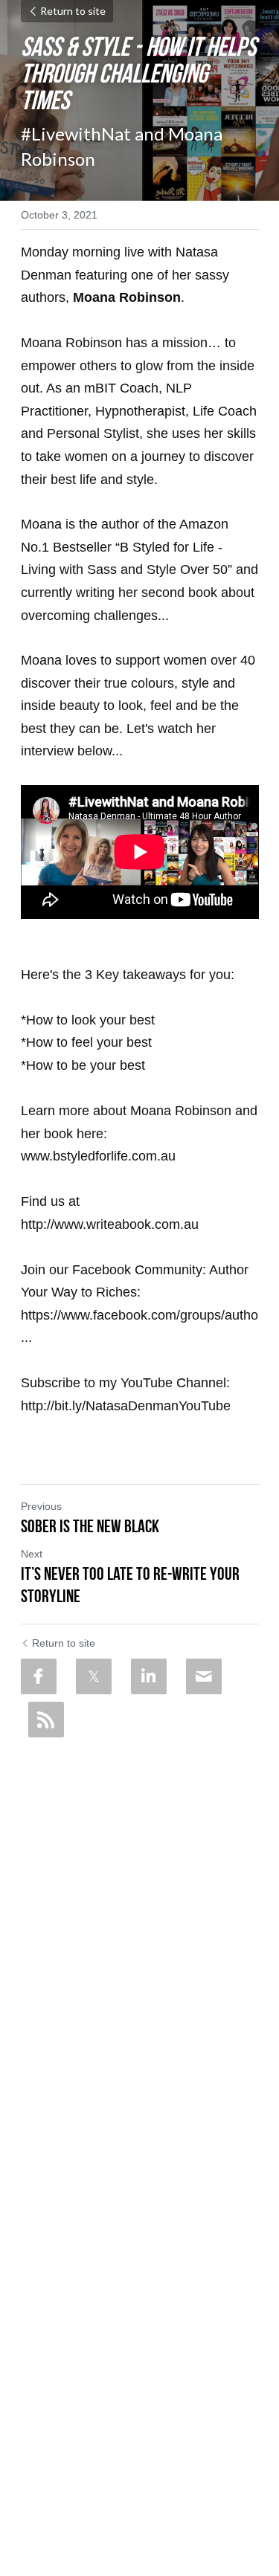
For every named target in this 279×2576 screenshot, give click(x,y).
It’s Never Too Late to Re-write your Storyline (130, 1585)
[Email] (204, 1676)
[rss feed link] (46, 1720)
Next (32, 1554)
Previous (41, 1506)
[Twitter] (94, 1676)
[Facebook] (39, 1676)
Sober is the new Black (90, 1526)
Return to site (73, 11)
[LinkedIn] (149, 1676)
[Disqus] (140, 1931)
